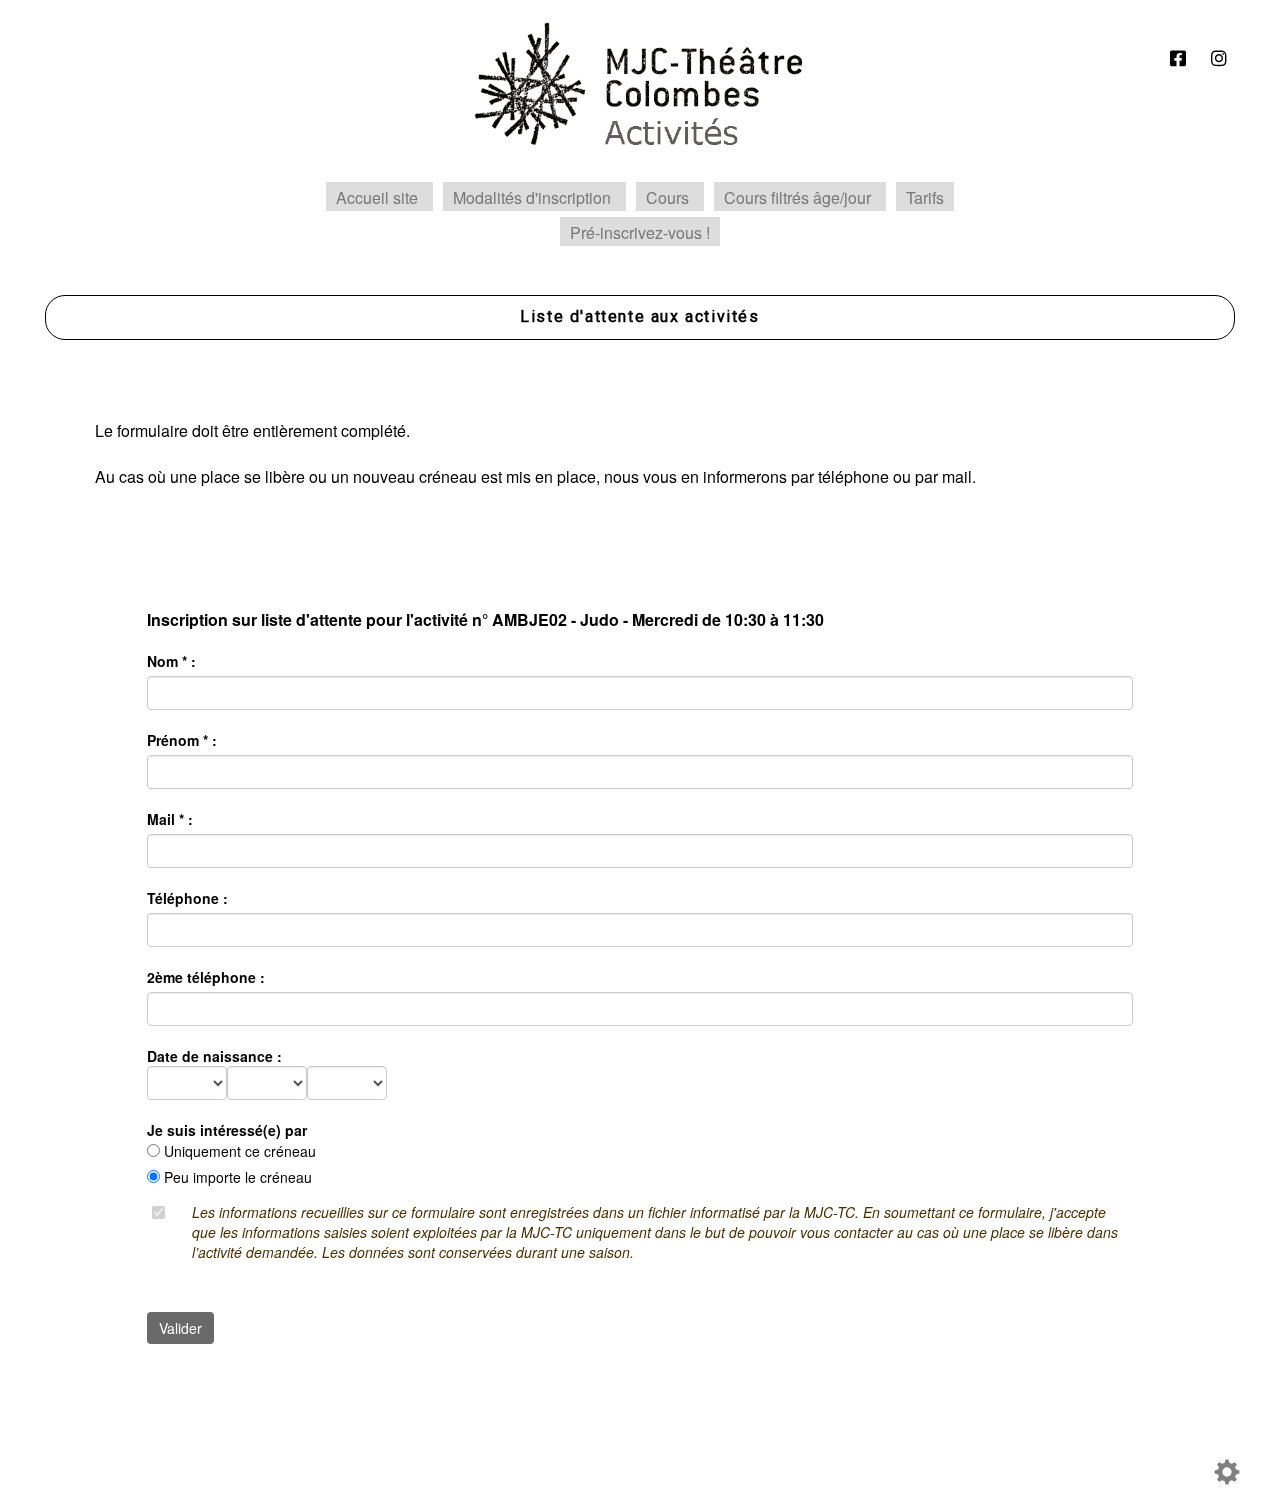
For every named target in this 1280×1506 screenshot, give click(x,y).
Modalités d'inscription (532, 197)
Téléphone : (187, 898)
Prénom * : (182, 740)
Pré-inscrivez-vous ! (640, 232)
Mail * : (170, 819)
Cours (667, 197)
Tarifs (925, 197)
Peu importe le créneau (238, 1177)
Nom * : (171, 661)
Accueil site (377, 197)
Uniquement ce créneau (240, 1151)
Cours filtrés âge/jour (797, 197)
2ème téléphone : (206, 977)
